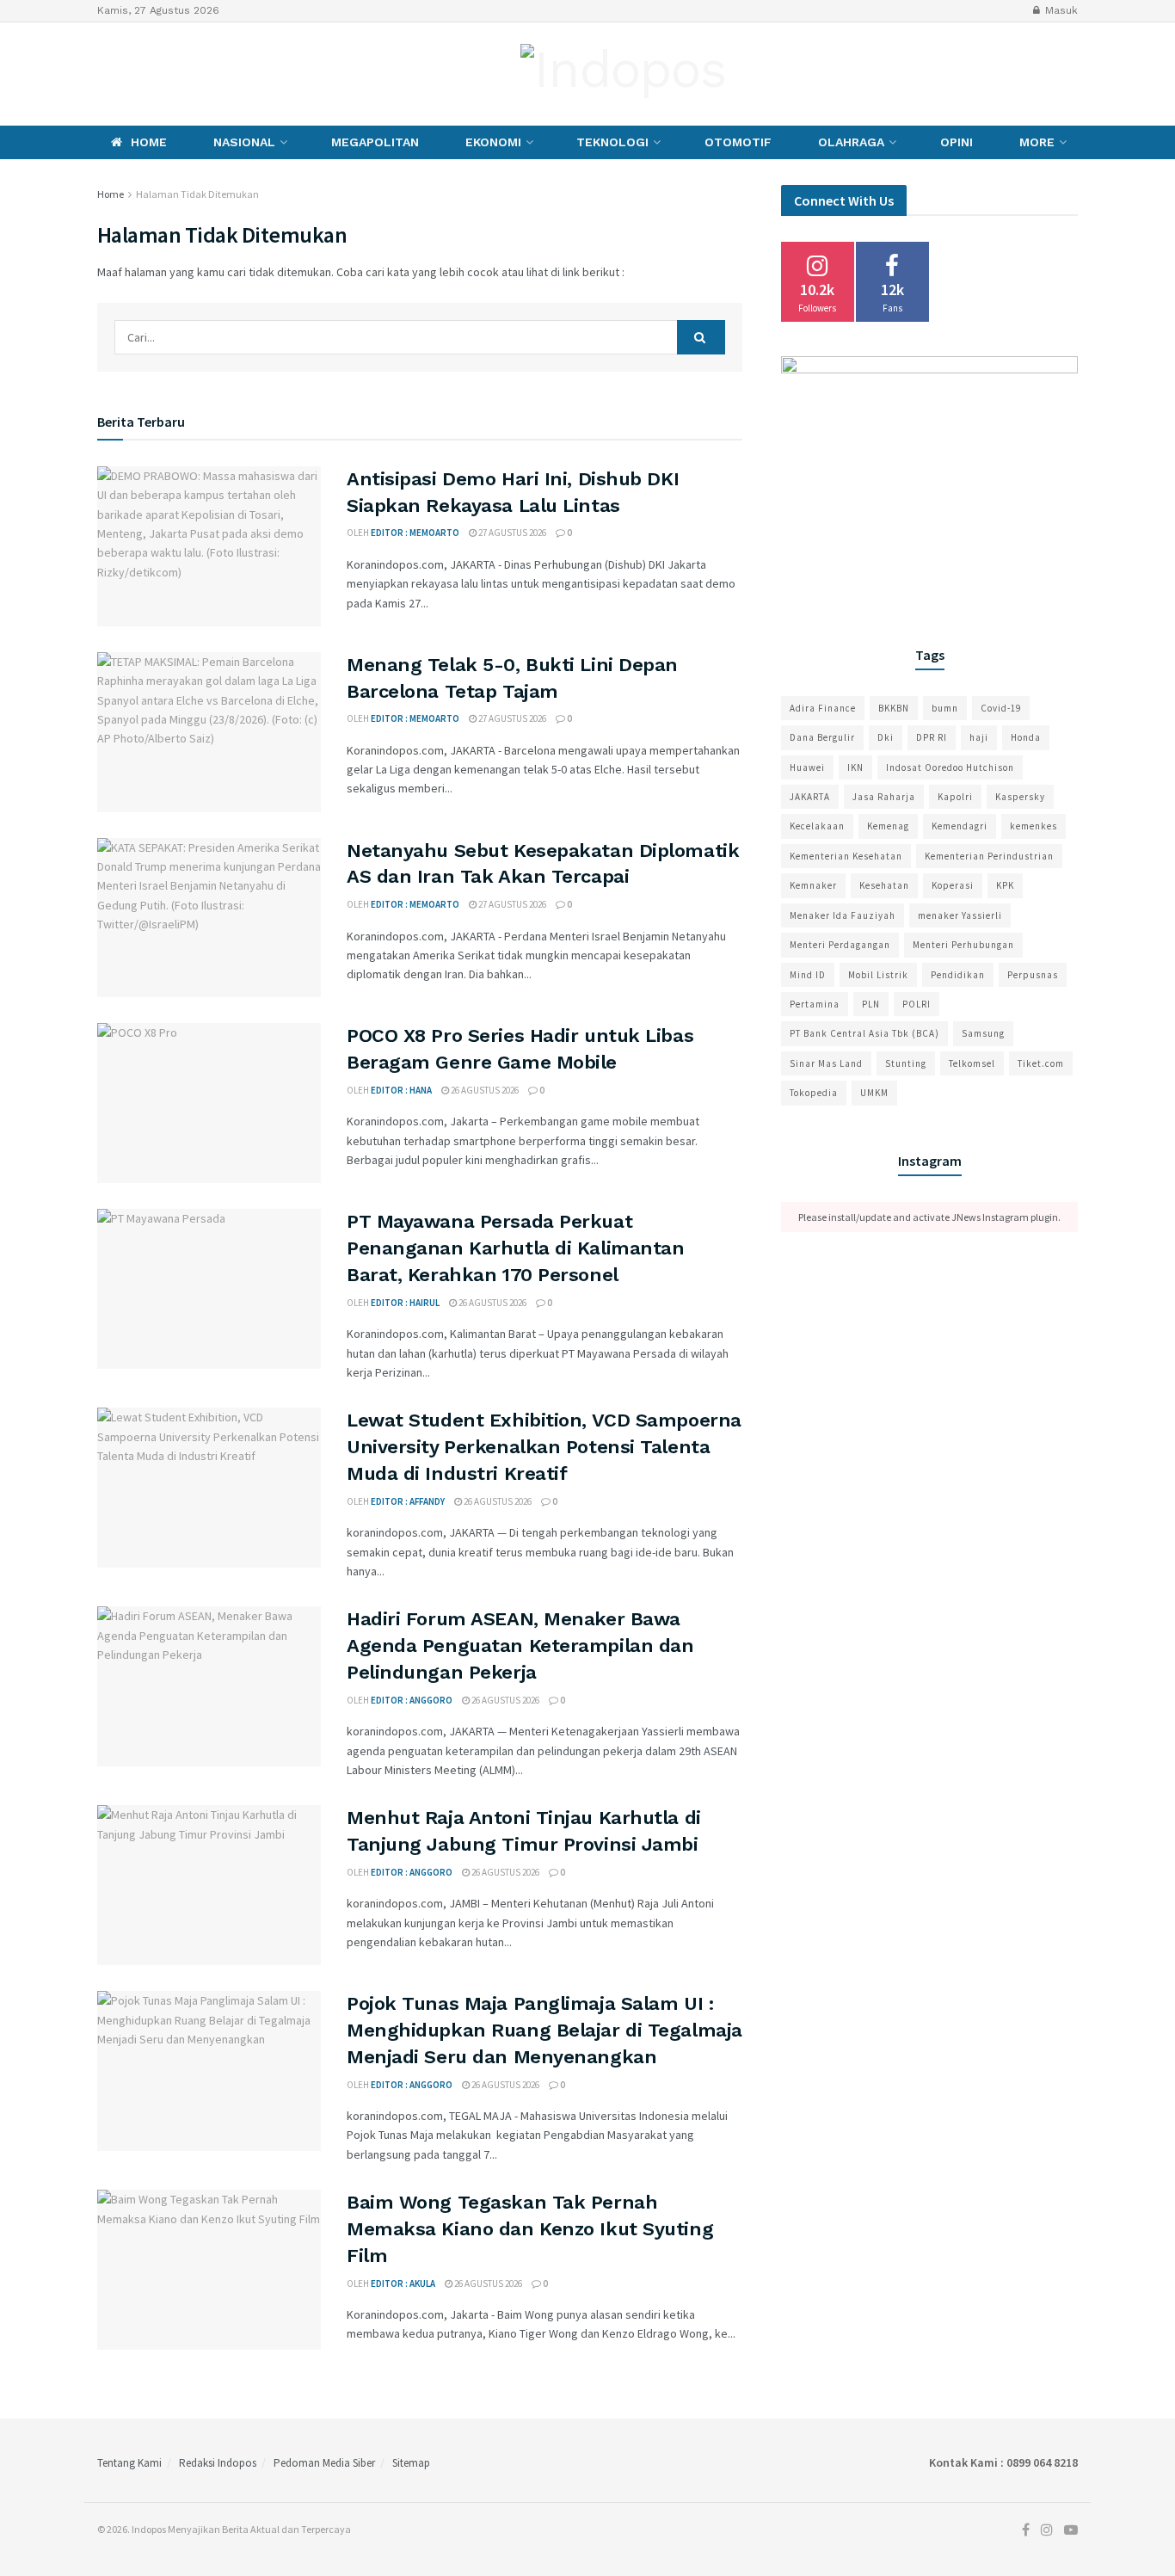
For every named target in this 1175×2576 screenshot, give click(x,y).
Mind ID (808, 975)
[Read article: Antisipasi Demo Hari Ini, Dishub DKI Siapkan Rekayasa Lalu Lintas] (209, 546)
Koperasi (953, 885)
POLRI (917, 1004)
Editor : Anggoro (412, 1700)
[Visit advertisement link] (929, 480)
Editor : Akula (403, 2283)
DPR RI (932, 737)
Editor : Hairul (405, 1303)
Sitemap (411, 2463)
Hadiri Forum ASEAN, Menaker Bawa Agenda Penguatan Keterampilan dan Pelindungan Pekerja (520, 1645)
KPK (1005, 885)
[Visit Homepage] (623, 74)
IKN (855, 767)
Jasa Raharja (884, 797)
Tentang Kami (129, 2463)
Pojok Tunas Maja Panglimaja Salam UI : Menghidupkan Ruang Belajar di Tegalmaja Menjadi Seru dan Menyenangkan (544, 2030)
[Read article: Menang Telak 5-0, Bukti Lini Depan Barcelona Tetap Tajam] (209, 732)
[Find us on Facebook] (102, 74)
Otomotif (738, 142)
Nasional (244, 142)
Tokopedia (814, 1093)
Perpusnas (1033, 975)
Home (149, 142)
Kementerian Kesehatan (846, 856)
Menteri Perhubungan (963, 945)
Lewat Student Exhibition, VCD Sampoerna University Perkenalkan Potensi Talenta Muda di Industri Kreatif (544, 1447)
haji (979, 737)
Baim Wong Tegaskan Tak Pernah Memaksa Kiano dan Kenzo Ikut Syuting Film (530, 2229)
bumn (945, 708)
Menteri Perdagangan (840, 945)
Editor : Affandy (408, 1501)
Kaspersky (1020, 797)
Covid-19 (1001, 708)
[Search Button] (701, 337)
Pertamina (815, 1004)
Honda (1026, 737)
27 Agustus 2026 (511, 533)
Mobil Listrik (878, 975)
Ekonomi (493, 142)
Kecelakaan (817, 826)
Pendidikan (958, 975)
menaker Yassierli (960, 915)
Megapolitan (375, 142)
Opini (957, 142)
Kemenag (888, 826)
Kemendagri (960, 826)
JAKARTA (810, 797)
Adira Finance (823, 708)
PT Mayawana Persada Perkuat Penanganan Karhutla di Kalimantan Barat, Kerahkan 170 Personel (515, 1248)
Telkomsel (972, 1063)
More (1037, 142)
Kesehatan (884, 885)
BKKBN (894, 708)
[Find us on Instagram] (129, 74)
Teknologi (612, 142)
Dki (886, 737)
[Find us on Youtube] (161, 74)
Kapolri (955, 797)
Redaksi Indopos (218, 2463)
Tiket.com (1041, 1063)
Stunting (906, 1063)
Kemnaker (813, 885)
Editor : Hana (401, 1090)
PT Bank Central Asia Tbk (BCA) (864, 1033)
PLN (871, 1004)
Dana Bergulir (822, 737)
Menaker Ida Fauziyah (843, 915)
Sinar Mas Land (826, 1063)
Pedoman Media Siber (324, 2463)
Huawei (807, 767)
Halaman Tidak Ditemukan (197, 194)
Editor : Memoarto (415, 533)
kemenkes (1034, 826)
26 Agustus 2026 (484, 1090)
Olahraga (851, 142)
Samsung (983, 1033)
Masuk (1060, 10)
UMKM (874, 1093)
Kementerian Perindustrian (989, 856)
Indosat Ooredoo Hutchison (950, 767)
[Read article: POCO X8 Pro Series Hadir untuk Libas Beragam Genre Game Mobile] (209, 1103)
